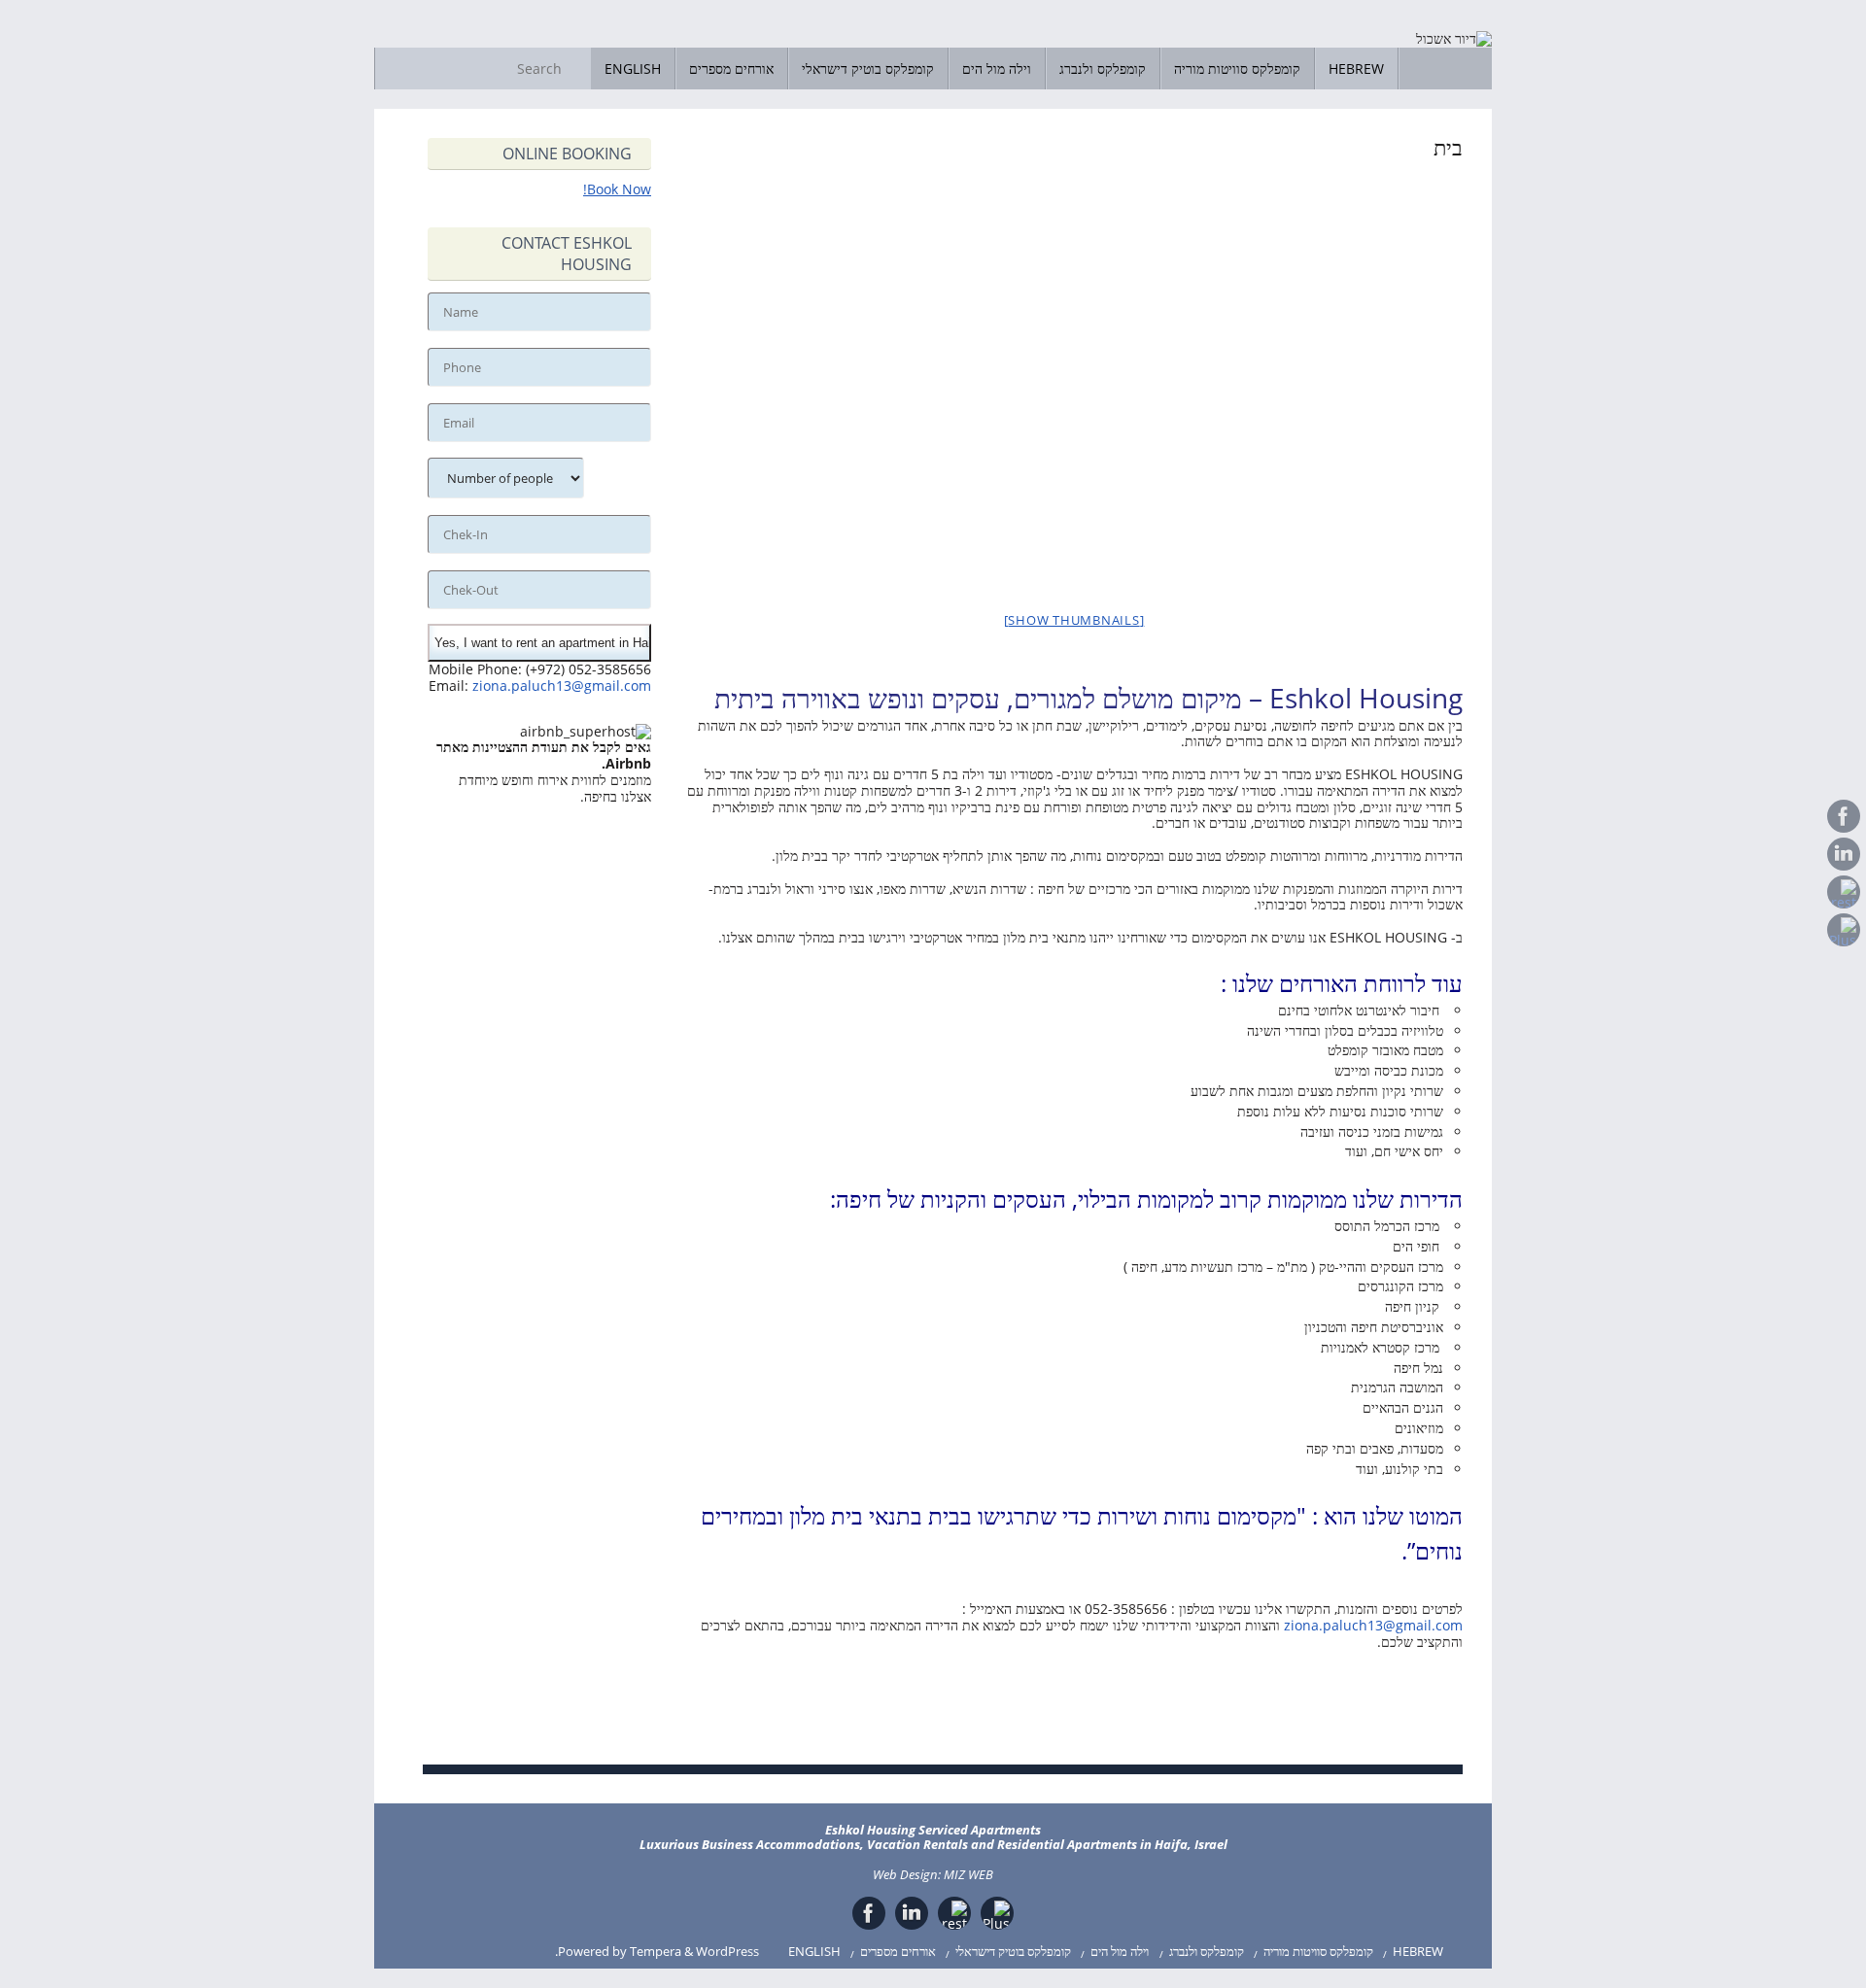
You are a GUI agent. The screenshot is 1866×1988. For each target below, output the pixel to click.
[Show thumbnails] (1074, 620)
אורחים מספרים (898, 1952)
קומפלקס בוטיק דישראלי (1013, 1952)
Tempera (656, 1952)
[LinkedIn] (1844, 854)
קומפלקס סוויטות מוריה (1318, 1952)
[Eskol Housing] (1844, 816)
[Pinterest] (1844, 892)
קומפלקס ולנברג (1207, 1952)
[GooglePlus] (1844, 930)
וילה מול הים (1120, 1952)
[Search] (575, 69)
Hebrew (1418, 1952)
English (814, 1952)
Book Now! (617, 189)
